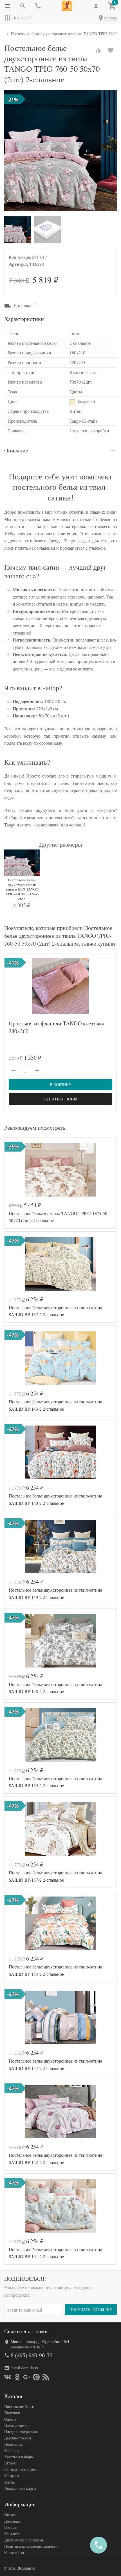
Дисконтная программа (24, 2540)
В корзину (61, 1085)
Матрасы (12, 2476)
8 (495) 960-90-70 (32, 2355)
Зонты (9, 2482)
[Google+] (27, 2377)
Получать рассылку (91, 2309)
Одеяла (10, 2419)
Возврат (11, 2527)
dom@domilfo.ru (24, 2368)
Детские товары (18, 2438)
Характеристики (24, 319)
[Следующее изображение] (109, 1170)
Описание (16, 450)
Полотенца (13, 2444)
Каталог (23, 18)
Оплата (10, 2515)
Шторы (10, 2463)
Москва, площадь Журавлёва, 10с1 (40, 2341)
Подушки (12, 2413)
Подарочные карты (20, 2488)
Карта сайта (14, 2553)
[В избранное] (111, 50)
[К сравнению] (98, 50)
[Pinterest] (36, 2377)
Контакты (12, 2534)
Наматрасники (16, 2425)
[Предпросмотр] (60, 986)
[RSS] (46, 2377)
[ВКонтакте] (8, 2377)
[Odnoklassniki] (17, 2377)
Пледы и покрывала (21, 2432)
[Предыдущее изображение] (12, 1170)
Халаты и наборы (19, 2457)
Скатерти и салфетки (22, 2469)
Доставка (12, 2521)
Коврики (12, 2451)
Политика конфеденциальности (31, 2546)
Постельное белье (19, 2406)
